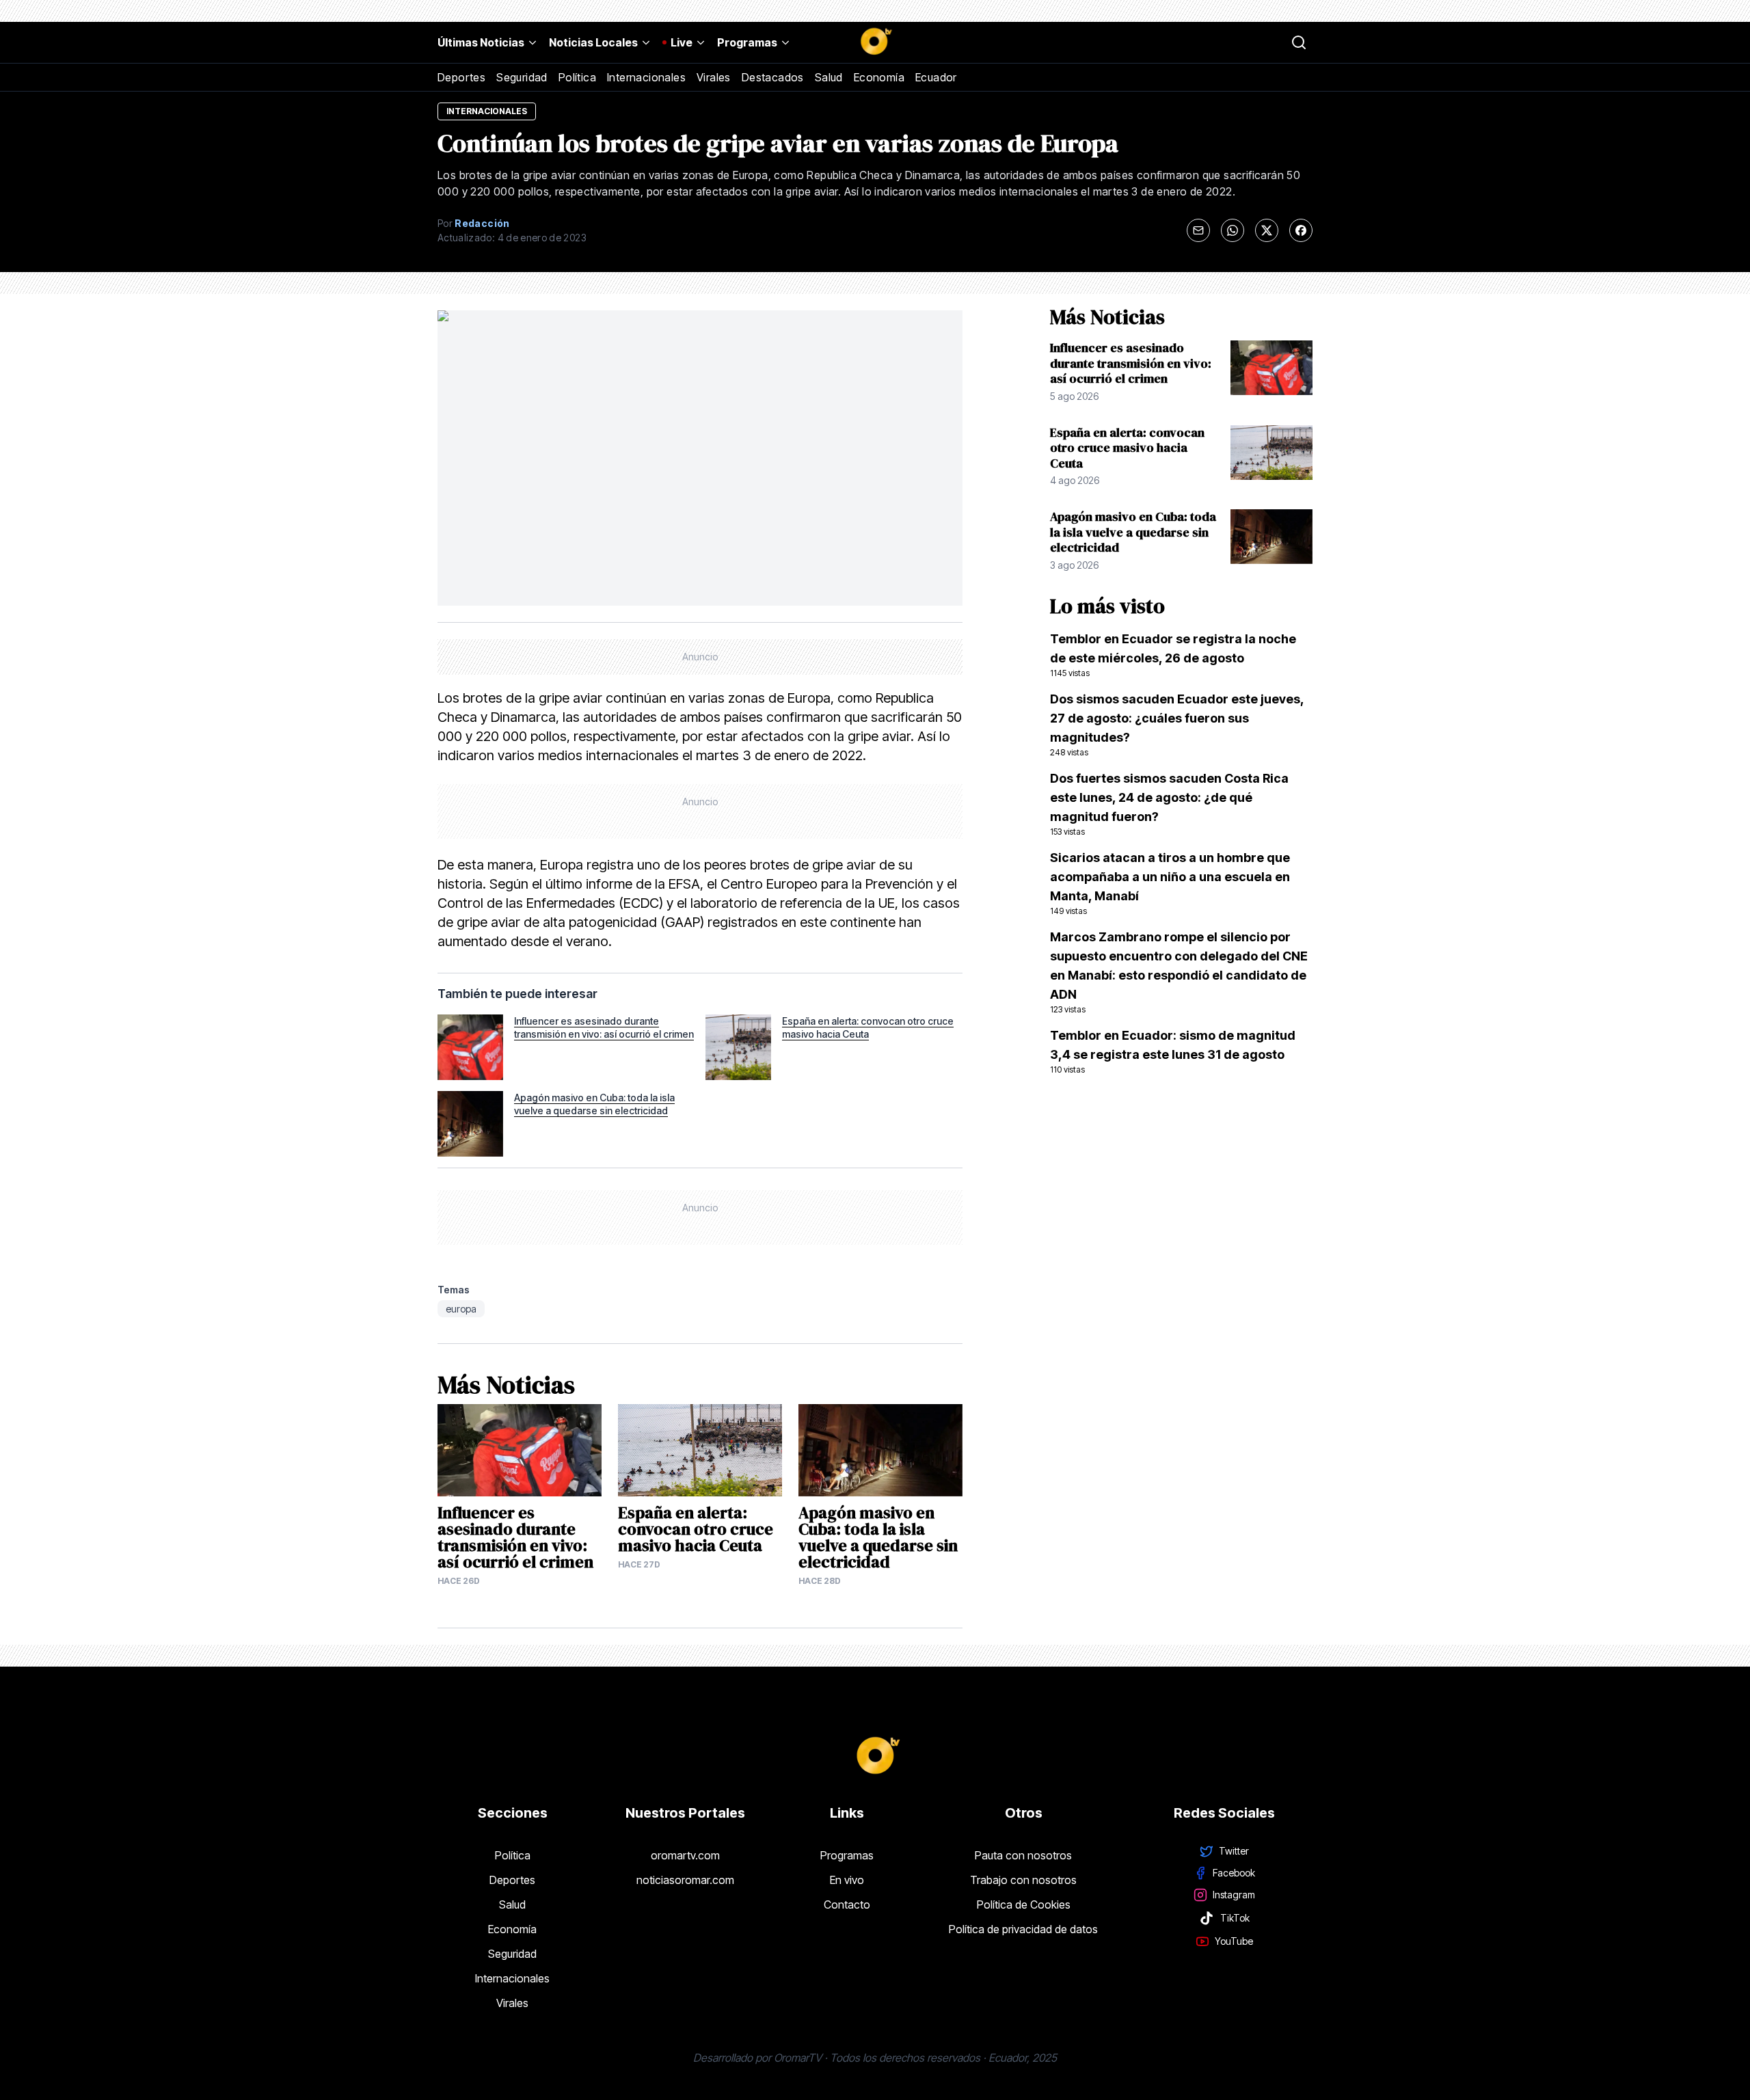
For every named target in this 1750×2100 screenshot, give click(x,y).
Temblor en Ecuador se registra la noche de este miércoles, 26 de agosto (1173, 655)
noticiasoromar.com (685, 1880)
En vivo (847, 1880)
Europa (461, 1309)
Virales (714, 77)
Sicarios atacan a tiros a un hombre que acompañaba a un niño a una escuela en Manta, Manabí (1170, 883)
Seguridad (522, 77)
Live (682, 42)
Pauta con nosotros (1023, 1855)
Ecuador (936, 77)
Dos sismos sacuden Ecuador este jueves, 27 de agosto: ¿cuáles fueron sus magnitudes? (1177, 725)
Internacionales (646, 77)
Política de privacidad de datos (1023, 1929)
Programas (747, 42)
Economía (879, 77)
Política (577, 77)
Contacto (847, 1904)
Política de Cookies (1024, 1904)
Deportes (461, 77)
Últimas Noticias (481, 42)
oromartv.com (685, 1855)
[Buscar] (1299, 42)
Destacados (773, 77)
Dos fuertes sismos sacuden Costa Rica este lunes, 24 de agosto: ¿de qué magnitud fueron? (1169, 804)
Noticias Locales (593, 42)
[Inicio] (875, 42)
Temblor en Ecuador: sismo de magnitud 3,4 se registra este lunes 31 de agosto (1173, 1051)
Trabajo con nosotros (1023, 1880)
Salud (829, 77)
